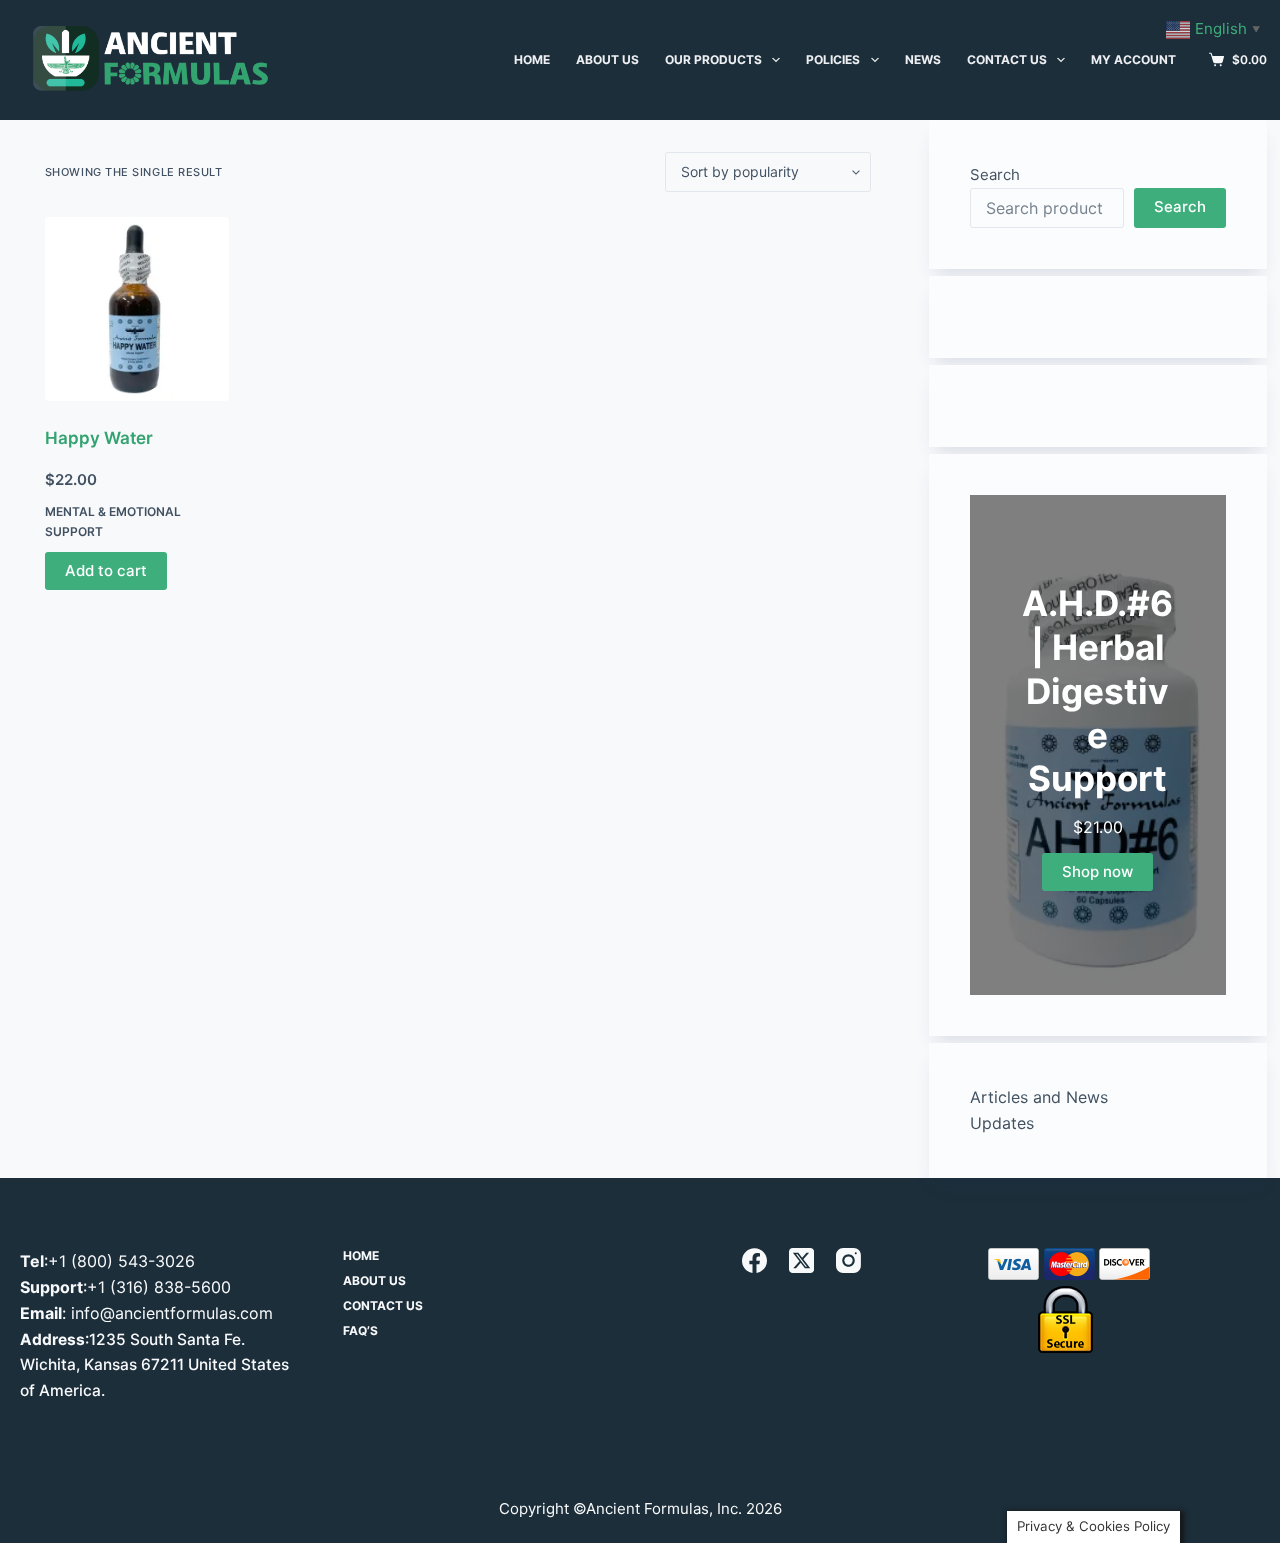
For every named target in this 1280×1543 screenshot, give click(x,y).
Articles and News (1039, 1097)
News (923, 59)
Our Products (713, 59)
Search (995, 174)
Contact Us (1007, 59)
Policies (833, 59)
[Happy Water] (137, 309)
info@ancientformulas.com (172, 1313)
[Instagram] (848, 1260)
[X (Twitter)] (801, 1260)
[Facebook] (754, 1260)
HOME (532, 59)
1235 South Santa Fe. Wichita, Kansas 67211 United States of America (154, 1365)
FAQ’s (360, 1330)
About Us (374, 1280)
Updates (1002, 1123)
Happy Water (99, 438)
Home (361, 1255)
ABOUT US (607, 59)
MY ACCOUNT (1133, 59)
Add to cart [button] (106, 570)
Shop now (1097, 871)
